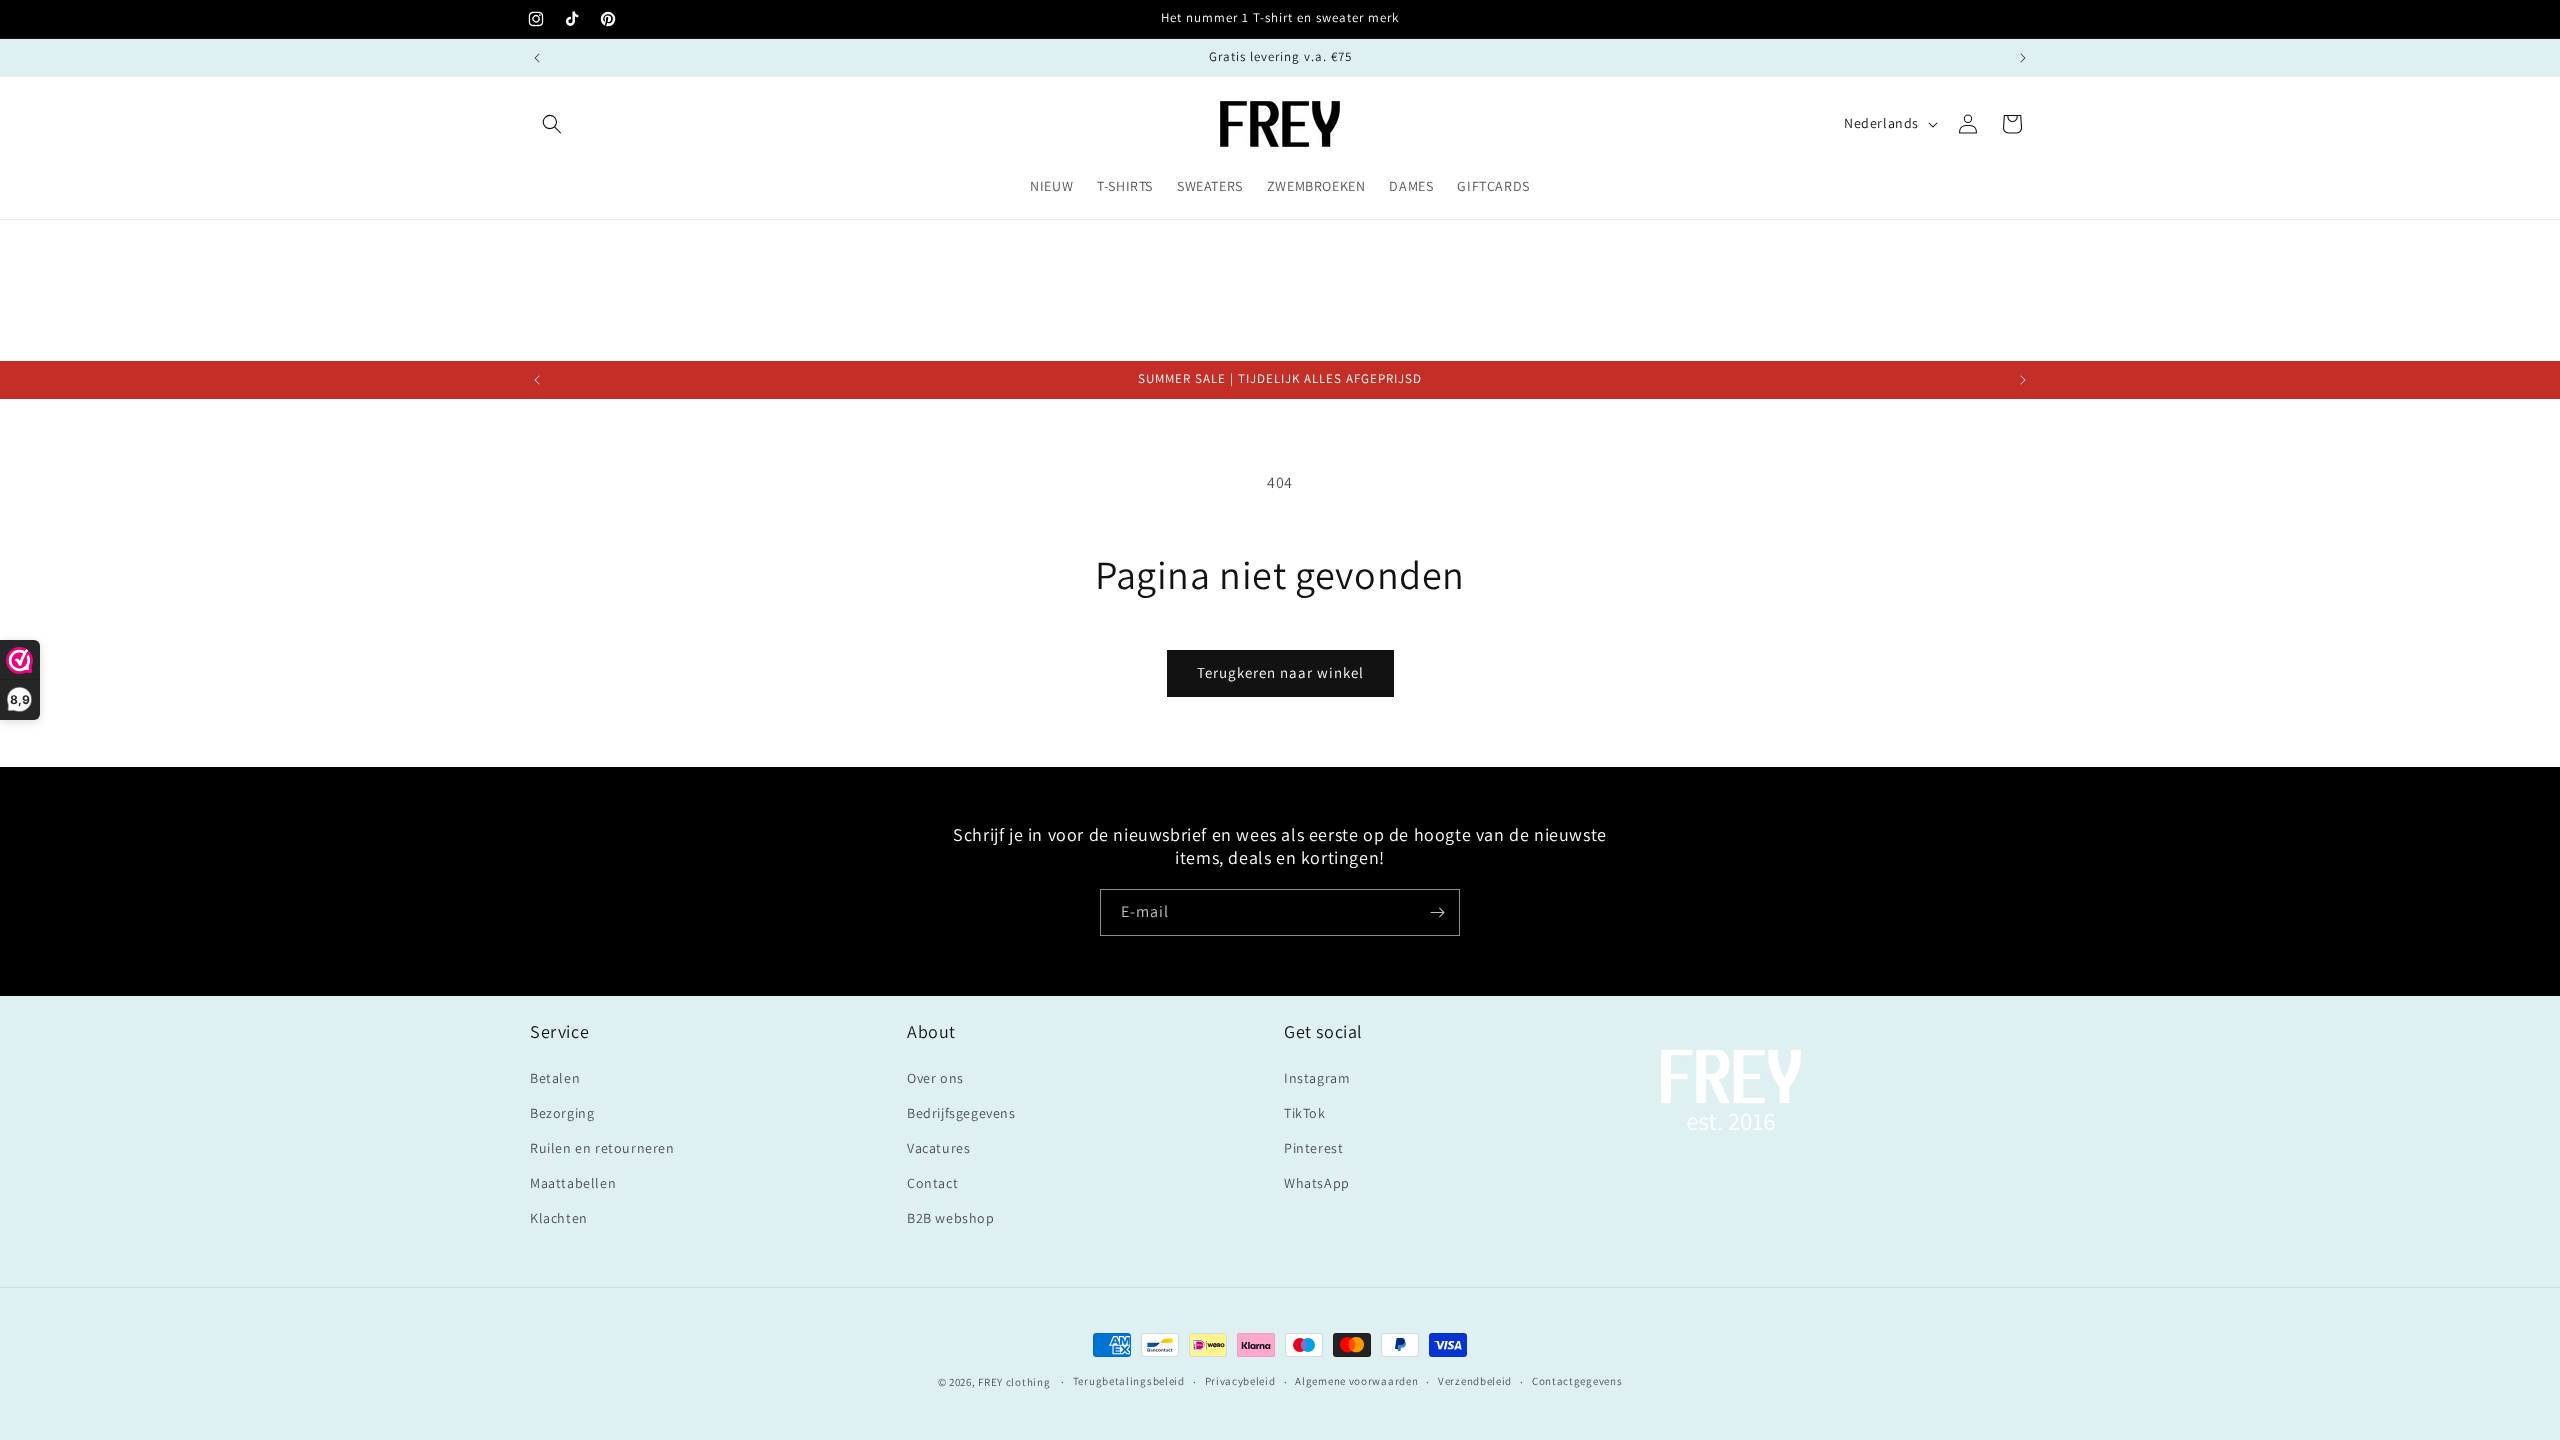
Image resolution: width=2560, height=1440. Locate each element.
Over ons (935, 1078)
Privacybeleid (1240, 1381)
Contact (932, 1183)
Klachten (559, 1218)
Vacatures (938, 1148)
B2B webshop (951, 1218)
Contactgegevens (1577, 1381)
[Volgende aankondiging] (2023, 58)
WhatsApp (1317, 1183)
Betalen (555, 1078)
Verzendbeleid (1475, 1381)
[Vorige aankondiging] (537, 58)
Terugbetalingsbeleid (1129, 1381)
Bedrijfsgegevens (961, 1113)
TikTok (1305, 1113)
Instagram (1317, 1078)
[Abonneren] (1437, 912)
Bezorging (562, 1113)
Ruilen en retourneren (602, 1148)
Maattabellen (573, 1183)
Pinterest (1313, 1148)
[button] (552, 124)
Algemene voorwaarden (1356, 1381)
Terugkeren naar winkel (1280, 672)
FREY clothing (1014, 1382)
